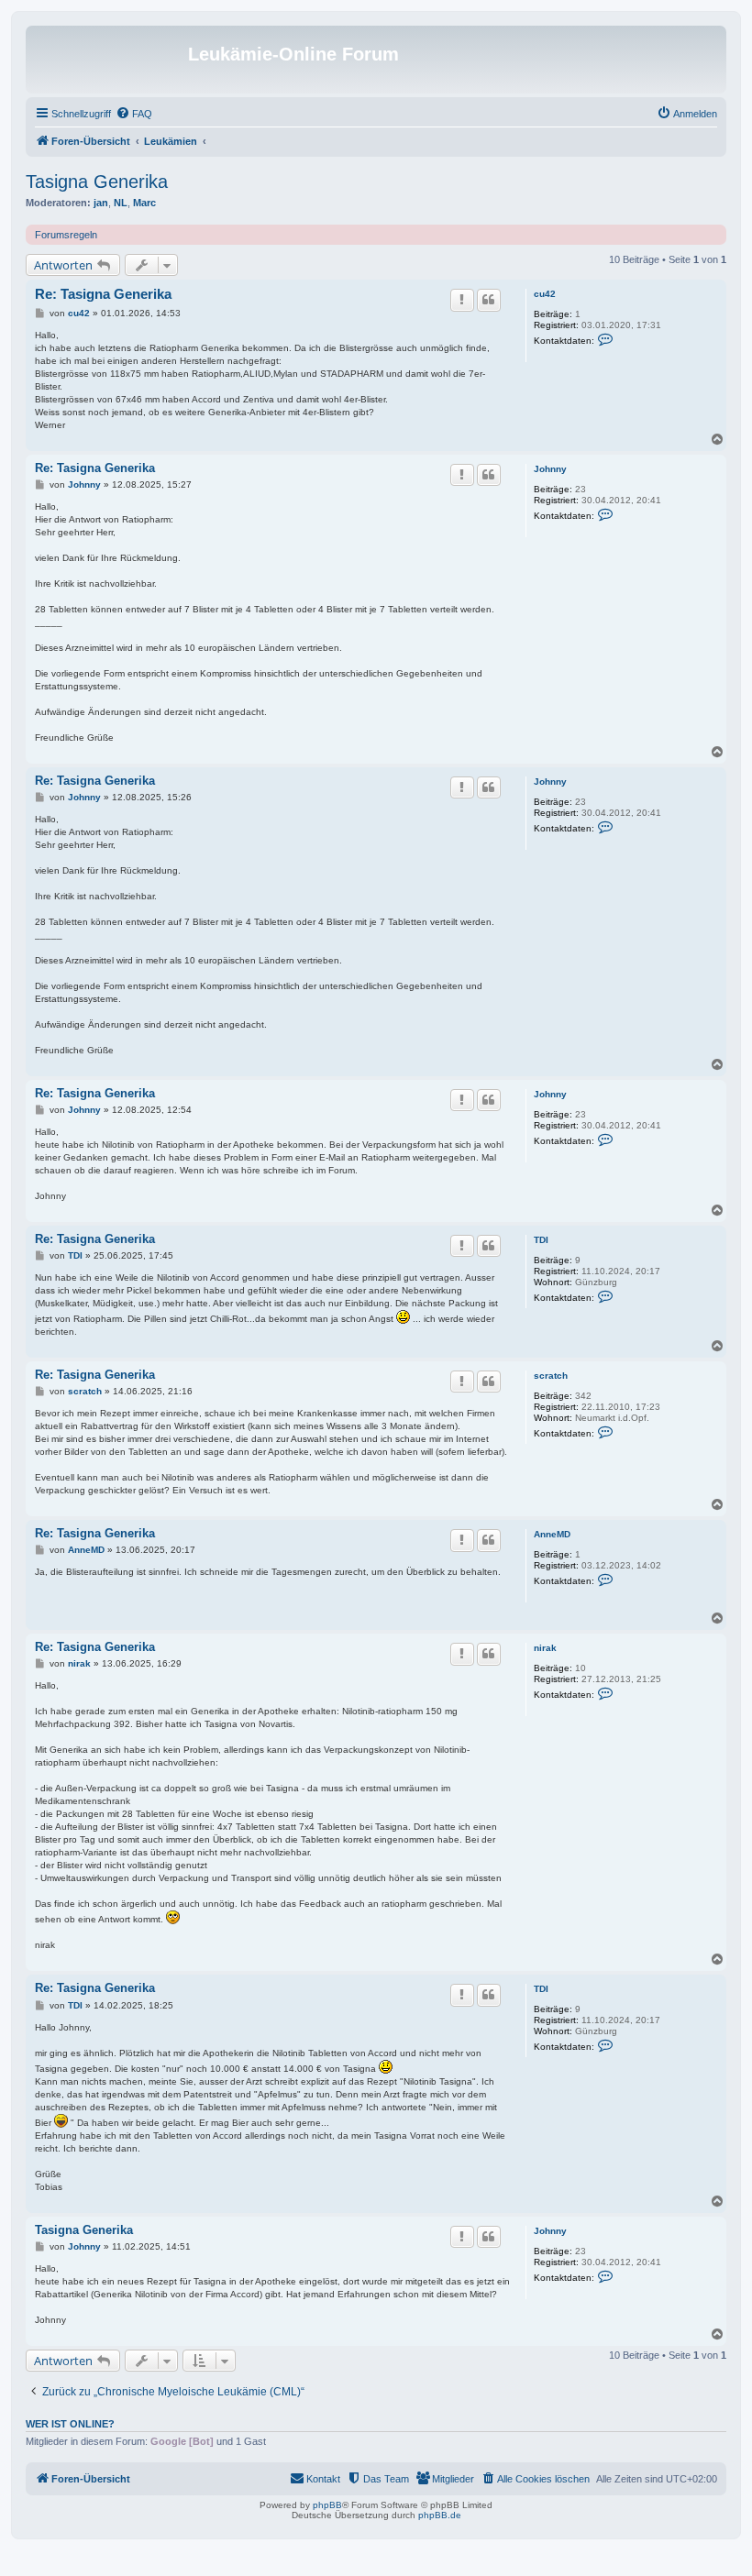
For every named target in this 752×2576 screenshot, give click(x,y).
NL (121, 203)
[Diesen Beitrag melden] (462, 300)
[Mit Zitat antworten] (489, 300)
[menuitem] (134, 114)
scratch (551, 1376)
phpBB (327, 2505)
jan (101, 203)
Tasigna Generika (97, 182)
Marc (144, 203)
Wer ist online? (70, 2424)
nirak (545, 1648)
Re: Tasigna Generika (103, 294)
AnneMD (552, 1534)
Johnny (550, 469)
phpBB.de (440, 2515)
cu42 (545, 294)
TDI (541, 1240)
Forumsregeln (66, 235)
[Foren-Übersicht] (109, 60)
